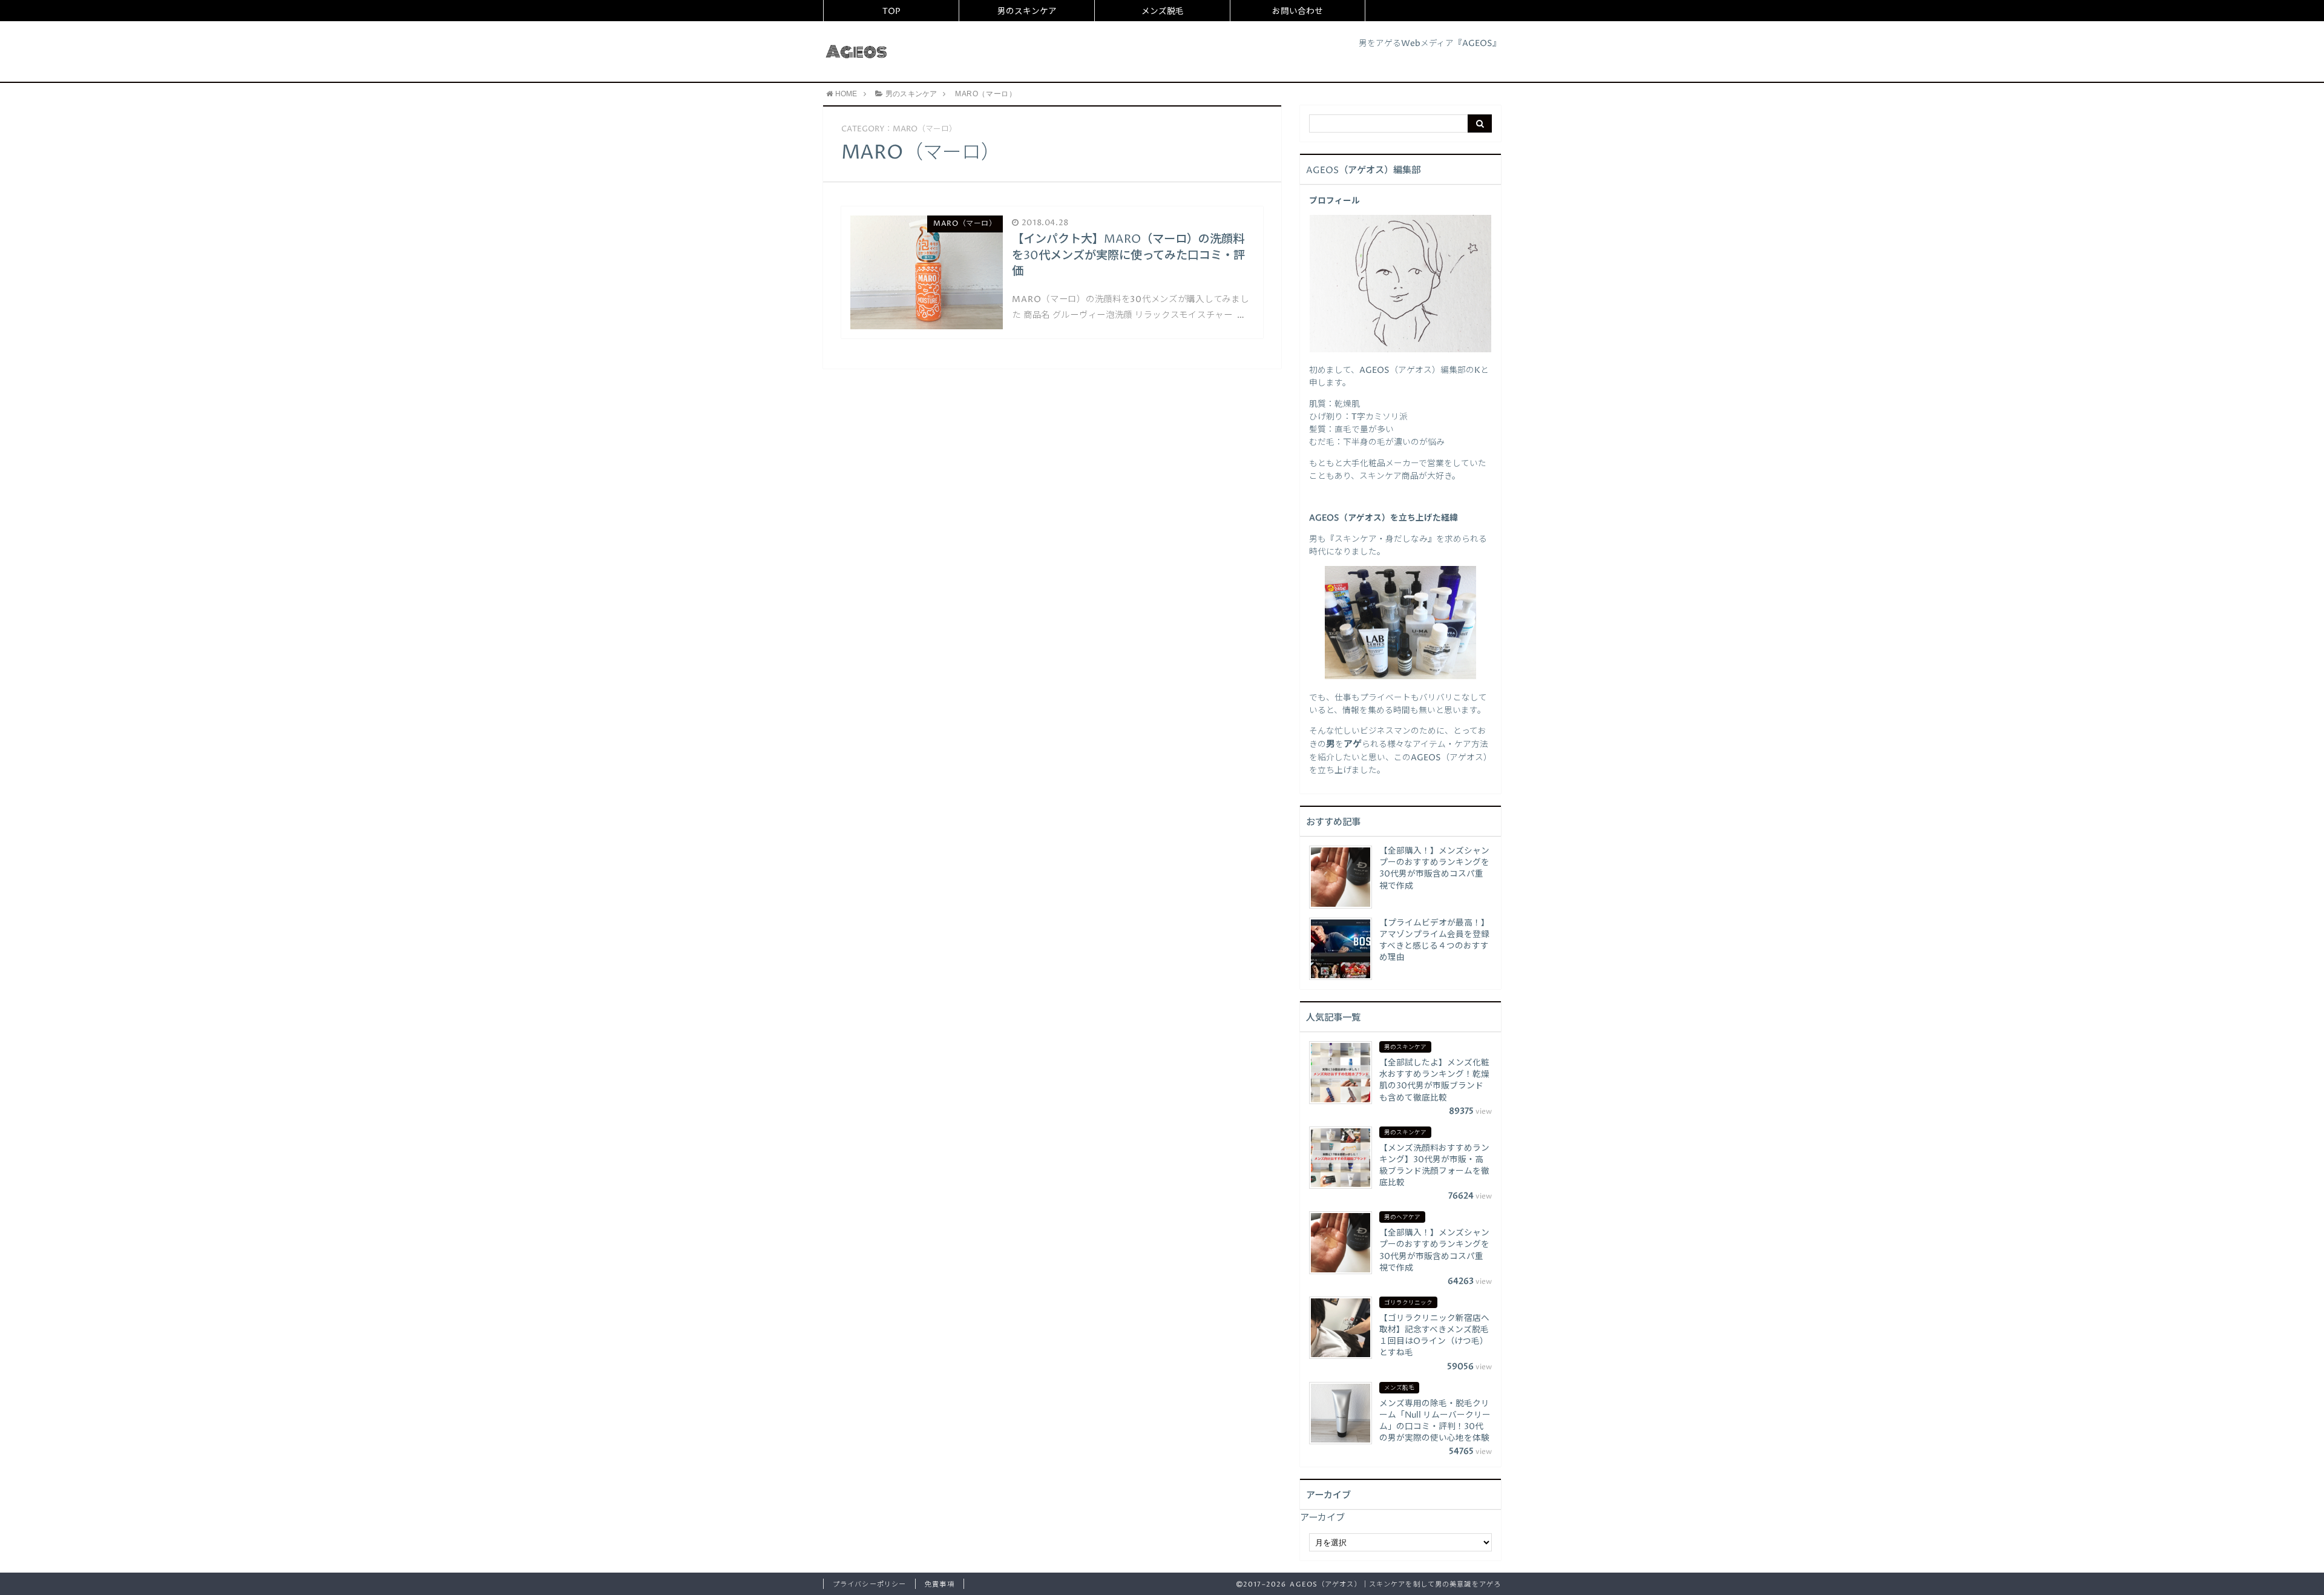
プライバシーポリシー (869, 1584)
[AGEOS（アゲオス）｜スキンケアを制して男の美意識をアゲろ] (857, 51)
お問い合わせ (1298, 12)
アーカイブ (1322, 1518)
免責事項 (939, 1584)
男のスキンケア (1027, 12)
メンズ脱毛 (1163, 12)
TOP (891, 12)
